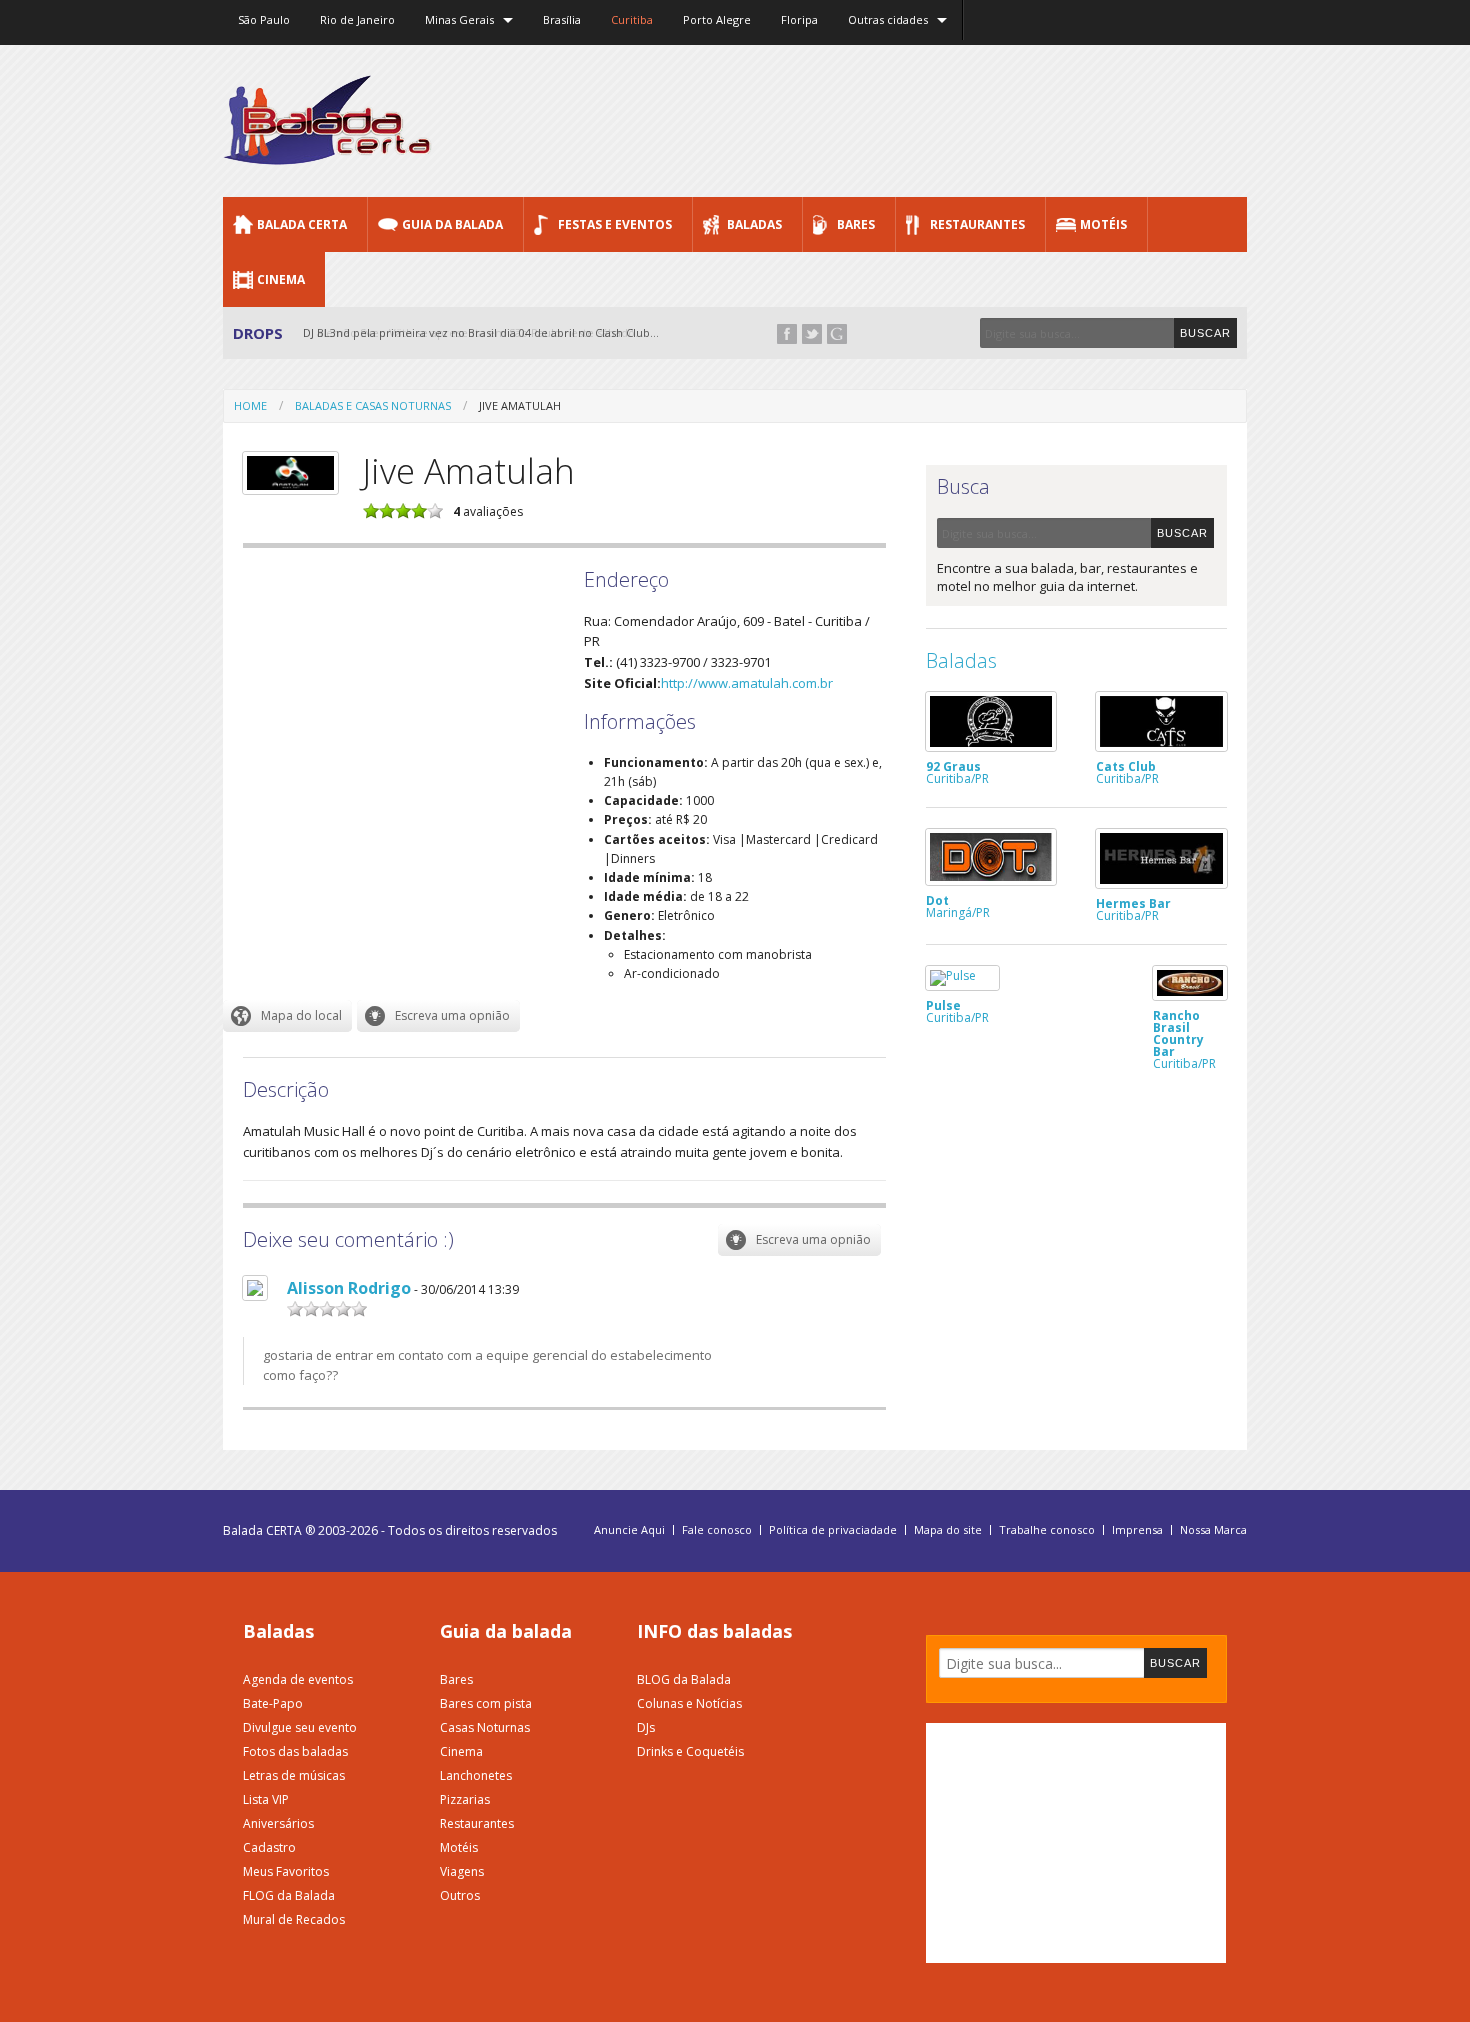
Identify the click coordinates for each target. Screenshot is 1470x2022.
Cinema (281, 279)
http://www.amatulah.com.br (747, 683)
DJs (646, 1727)
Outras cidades (888, 19)
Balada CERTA (302, 224)
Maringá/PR (958, 905)
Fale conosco (717, 1530)
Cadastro (269, 1847)
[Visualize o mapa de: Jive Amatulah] (287, 1016)
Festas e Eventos (615, 224)
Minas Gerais (459, 19)
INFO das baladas (714, 1631)
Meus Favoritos (286, 1871)
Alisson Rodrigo (349, 1288)
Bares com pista (486, 1703)
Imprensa (1137, 1530)
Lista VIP (266, 1799)
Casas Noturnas (485, 1727)
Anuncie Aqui (629, 1530)
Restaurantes (977, 224)
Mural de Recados (294, 1919)
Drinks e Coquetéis (690, 1751)
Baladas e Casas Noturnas (373, 405)
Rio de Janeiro (357, 19)
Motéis (1103, 224)
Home (250, 405)
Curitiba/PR (957, 771)
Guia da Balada (452, 224)
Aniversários (278, 1823)
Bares (856, 224)
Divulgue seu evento (300, 1727)
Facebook (787, 334)
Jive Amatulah (520, 405)
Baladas (754, 224)
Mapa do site (948, 1530)
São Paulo (264, 19)
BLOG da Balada (684, 1679)
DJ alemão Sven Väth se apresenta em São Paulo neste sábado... (473, 332)
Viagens (462, 1871)
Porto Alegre (717, 19)
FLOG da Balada (289, 1895)
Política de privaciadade (833, 1530)
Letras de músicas (294, 1775)
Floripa (799, 19)
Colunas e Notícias (689, 1703)
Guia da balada (506, 1631)
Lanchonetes (476, 1775)
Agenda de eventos (298, 1679)
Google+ (837, 334)
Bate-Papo (273, 1703)
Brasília (562, 19)
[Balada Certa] (327, 148)
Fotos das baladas (295, 1751)
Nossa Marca (1213, 1530)
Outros (460, 1895)
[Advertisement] (883, 120)
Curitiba (632, 19)
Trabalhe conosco (1047, 1530)
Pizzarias (465, 1799)
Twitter (812, 334)
